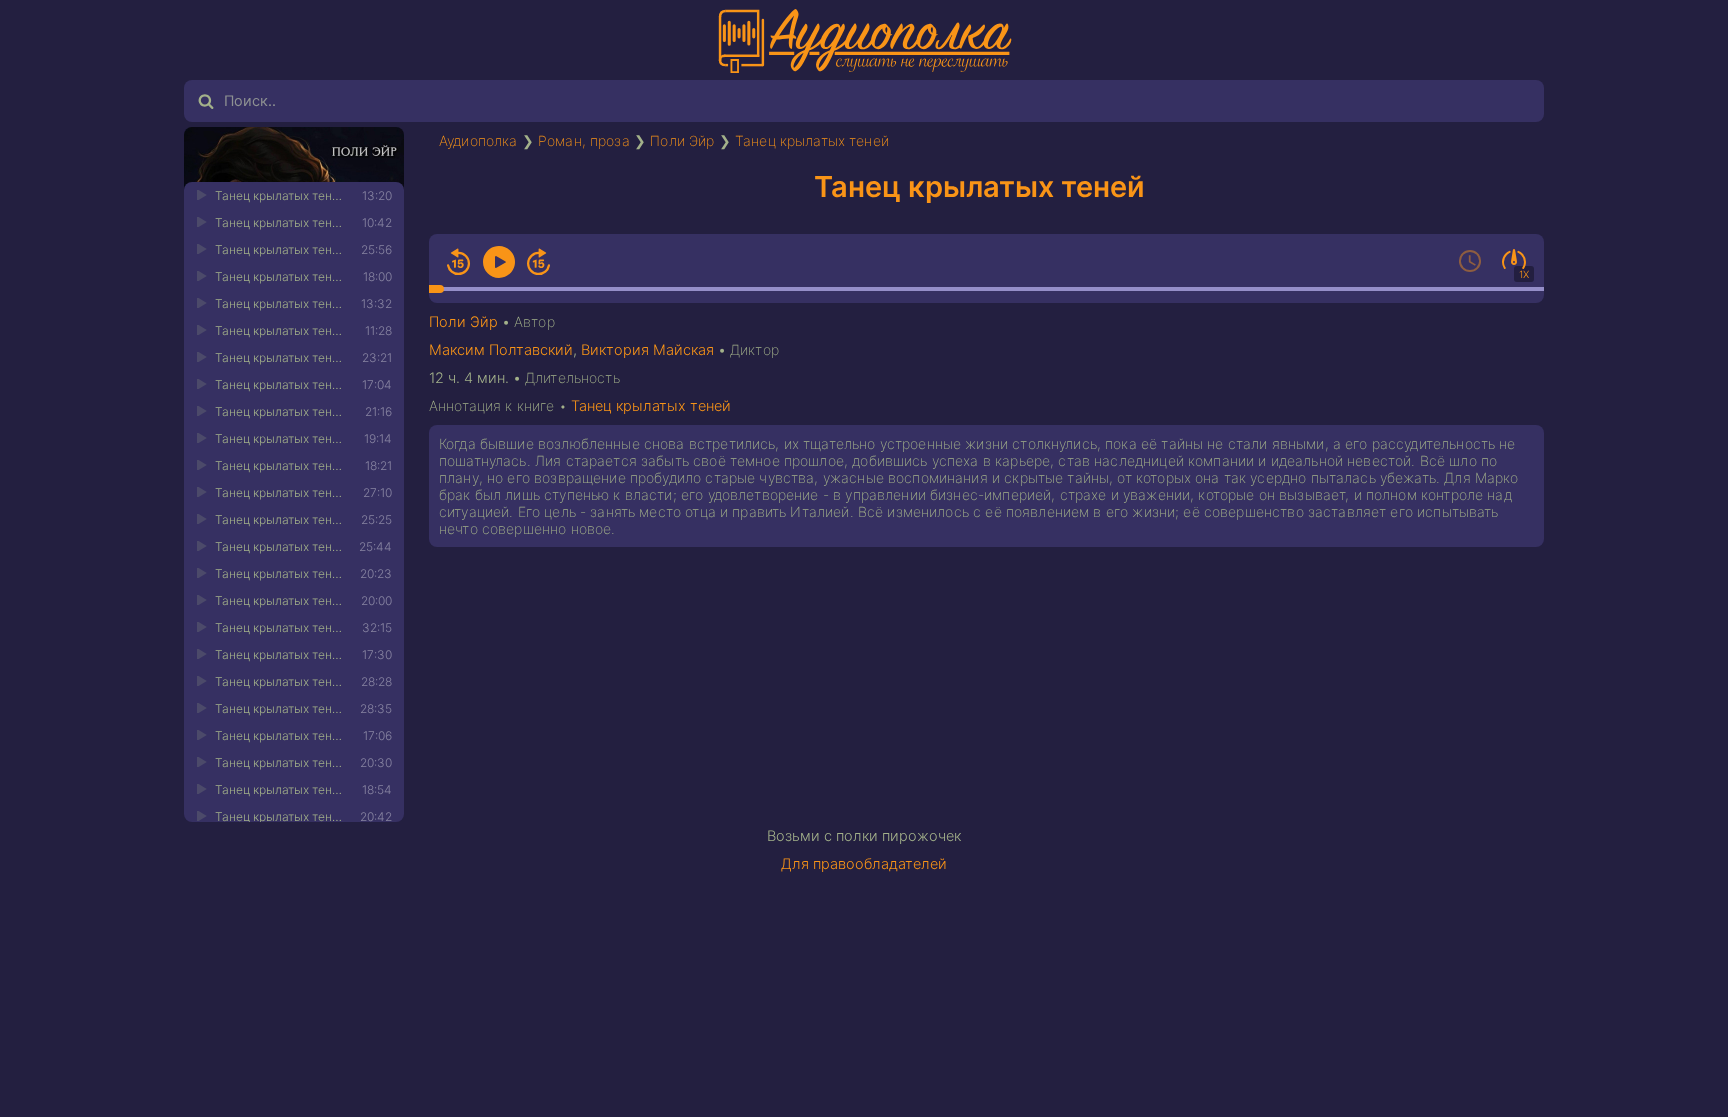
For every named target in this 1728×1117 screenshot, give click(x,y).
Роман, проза (584, 140)
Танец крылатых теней (812, 140)
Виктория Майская (647, 350)
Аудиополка (478, 140)
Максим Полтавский (501, 350)
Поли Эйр (682, 140)
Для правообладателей (864, 864)
